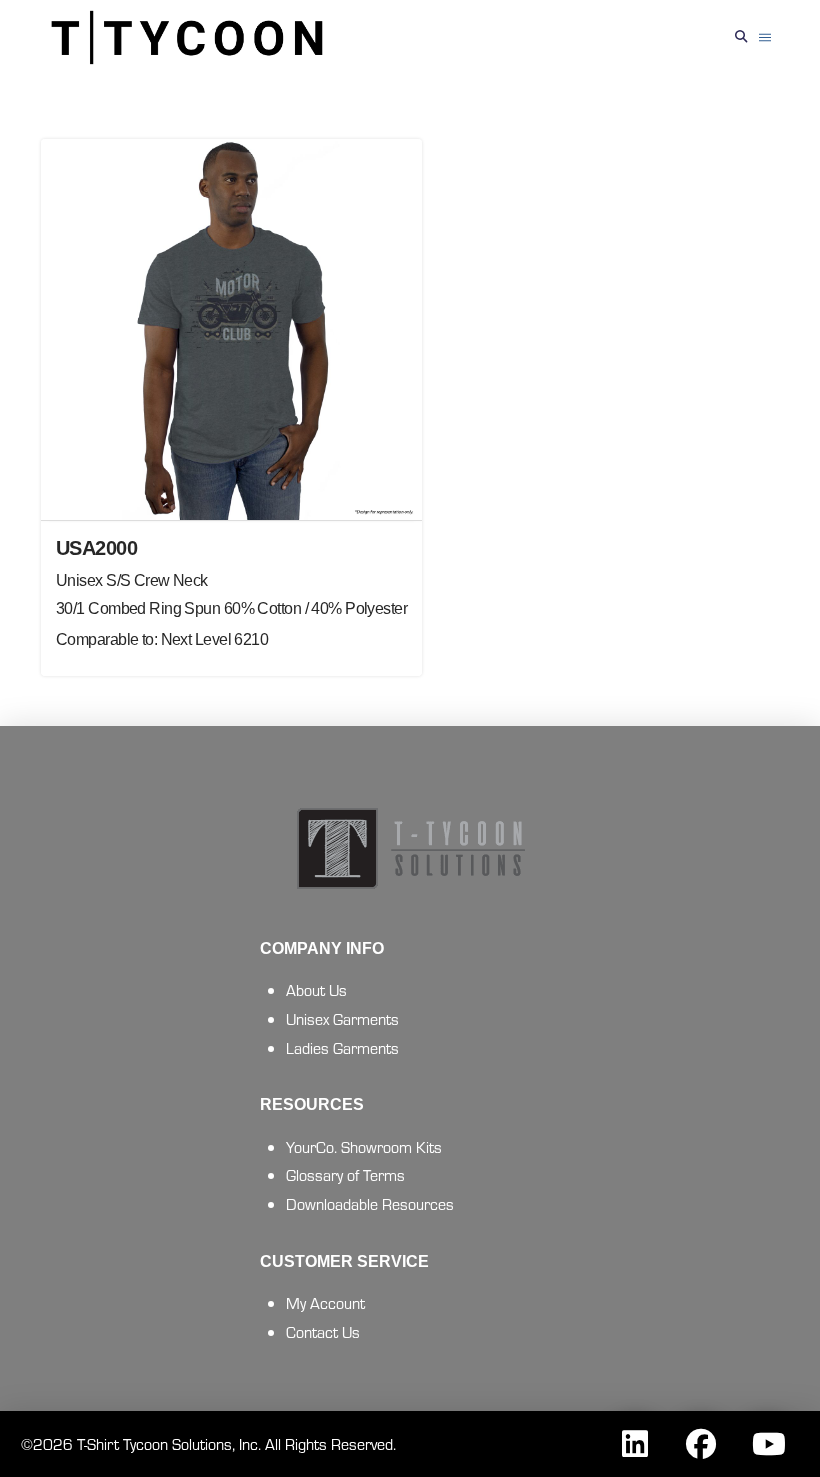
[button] (742, 37)
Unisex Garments (342, 1018)
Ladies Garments (342, 1047)
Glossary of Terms (345, 1174)
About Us (316, 989)
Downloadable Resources (370, 1203)
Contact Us (323, 1331)
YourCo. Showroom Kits (364, 1146)
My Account (325, 1302)
